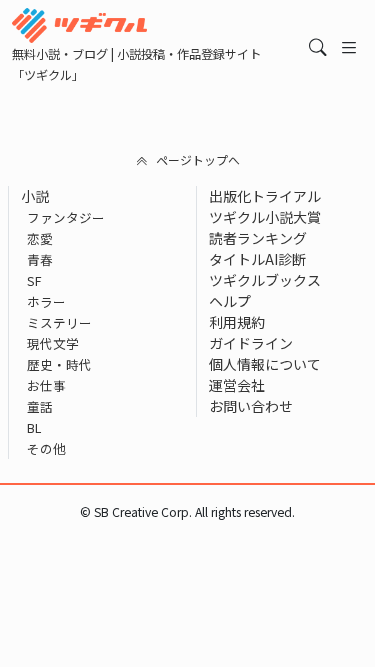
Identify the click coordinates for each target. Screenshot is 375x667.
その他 (46, 448)
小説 (35, 196)
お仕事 (46, 385)
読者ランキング (258, 238)
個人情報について (265, 364)
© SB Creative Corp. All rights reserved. (187, 512)
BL (34, 427)
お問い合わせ (251, 406)
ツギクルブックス (265, 280)
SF (34, 280)
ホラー (46, 301)
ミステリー (59, 322)
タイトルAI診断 (257, 259)
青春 (40, 259)
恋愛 (40, 238)
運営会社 (237, 385)
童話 (40, 406)
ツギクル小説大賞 (265, 217)
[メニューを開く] (349, 46)
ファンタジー (66, 217)
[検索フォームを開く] (318, 46)
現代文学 (53, 343)
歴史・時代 (59, 364)
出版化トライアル (265, 196)
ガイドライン (251, 343)
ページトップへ (198, 159)
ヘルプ (230, 301)
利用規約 (237, 322)
